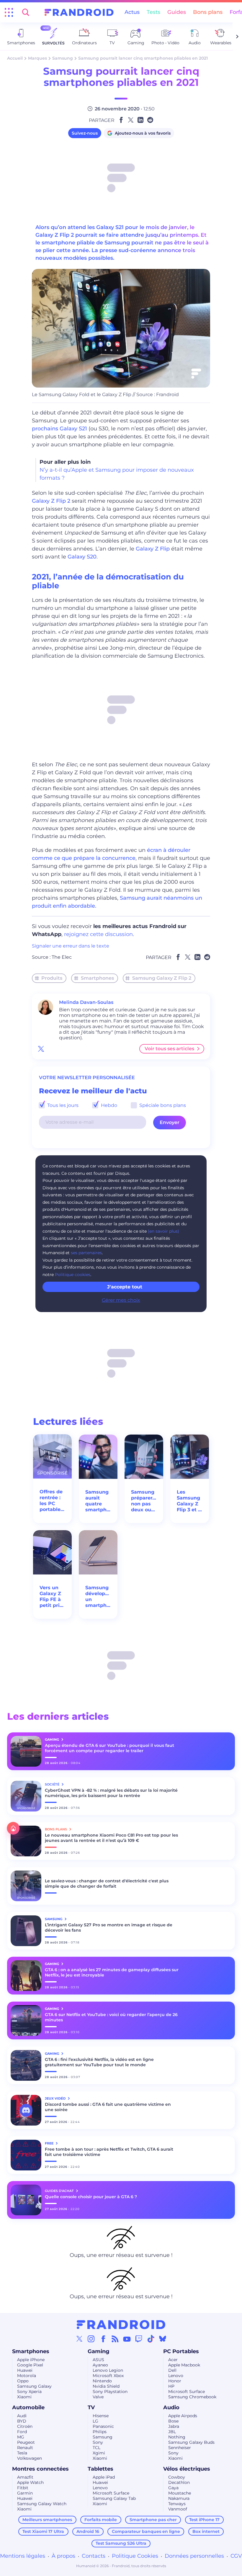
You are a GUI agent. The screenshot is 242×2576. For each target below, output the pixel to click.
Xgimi (99, 2453)
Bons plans (208, 12)
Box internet (206, 2531)
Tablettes (100, 2469)
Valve (98, 2397)
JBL (172, 2432)
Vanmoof (178, 2509)
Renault (25, 2448)
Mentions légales (23, 2556)
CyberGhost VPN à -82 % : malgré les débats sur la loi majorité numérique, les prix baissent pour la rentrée (111, 1793)
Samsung (63, 58)
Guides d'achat (60, 2191)
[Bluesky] (163, 2339)
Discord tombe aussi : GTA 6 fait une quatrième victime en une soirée (108, 2107)
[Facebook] (103, 2339)
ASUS (98, 2360)
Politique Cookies (135, 2556)
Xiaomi (24, 2397)
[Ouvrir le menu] (9, 12)
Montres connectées (40, 2469)
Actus (132, 12)
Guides (177, 12)
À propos (63, 2556)
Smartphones (97, 978)
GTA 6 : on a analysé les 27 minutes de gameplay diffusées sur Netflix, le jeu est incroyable (112, 1972)
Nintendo (102, 2381)
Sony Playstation (110, 2392)
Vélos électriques (187, 2469)
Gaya (173, 2488)
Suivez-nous (85, 133)
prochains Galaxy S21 (59, 429)
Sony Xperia (29, 2392)
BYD (22, 2421)
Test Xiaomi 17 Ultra (43, 2531)
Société (53, 1784)
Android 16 (88, 2531)
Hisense (101, 2416)
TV (91, 2407)
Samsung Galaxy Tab (114, 2498)
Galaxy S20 (82, 557)
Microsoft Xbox (108, 2376)
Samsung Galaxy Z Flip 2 (162, 978)
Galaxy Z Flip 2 (51, 501)
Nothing (177, 2437)
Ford (22, 2432)
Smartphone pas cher (153, 2520)
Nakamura (179, 2498)
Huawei (25, 2370)
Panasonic (103, 2426)
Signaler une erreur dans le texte (71, 946)
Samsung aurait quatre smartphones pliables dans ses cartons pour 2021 (98, 1501)
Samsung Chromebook (192, 2397)
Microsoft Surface (187, 2392)
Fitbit (23, 2488)
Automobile (28, 2407)
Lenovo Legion (108, 2370)
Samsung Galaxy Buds (191, 2442)
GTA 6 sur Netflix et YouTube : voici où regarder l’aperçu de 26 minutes (111, 2017)
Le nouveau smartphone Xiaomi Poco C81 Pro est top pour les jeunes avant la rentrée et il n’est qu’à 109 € (111, 1838)
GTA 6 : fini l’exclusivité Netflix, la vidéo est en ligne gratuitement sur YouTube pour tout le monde (99, 2062)
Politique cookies (73, 1275)
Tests (153, 12)
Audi (22, 2416)
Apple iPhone (31, 2360)
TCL (97, 2448)
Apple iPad (104, 2477)
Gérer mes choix (121, 1300)
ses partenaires (86, 1253)
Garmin (25, 2493)
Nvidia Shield (106, 2386)
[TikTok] (151, 2339)
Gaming (99, 2351)
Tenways (177, 2504)
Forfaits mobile (101, 2520)
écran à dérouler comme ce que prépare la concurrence (111, 854)
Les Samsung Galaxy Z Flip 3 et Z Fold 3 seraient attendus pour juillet (189, 1501)
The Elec (62, 957)
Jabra (174, 2426)
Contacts (94, 2556)
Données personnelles (194, 2556)
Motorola (27, 2376)
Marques (37, 58)
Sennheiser (180, 2448)
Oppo (23, 2381)
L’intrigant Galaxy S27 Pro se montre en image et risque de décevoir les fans (109, 1927)
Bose (173, 2421)
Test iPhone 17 (204, 2520)
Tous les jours (62, 1105)
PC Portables (181, 2351)
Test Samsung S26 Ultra (121, 2543)
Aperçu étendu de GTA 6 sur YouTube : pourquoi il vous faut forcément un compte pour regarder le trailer (109, 1748)
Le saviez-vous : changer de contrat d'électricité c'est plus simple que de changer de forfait (107, 1884)
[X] (79, 2339)
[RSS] (115, 2339)
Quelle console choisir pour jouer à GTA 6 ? (91, 2197)
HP (171, 2386)
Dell (172, 2370)
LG (95, 2421)
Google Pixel (30, 2365)
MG (21, 2437)
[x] (41, 1049)
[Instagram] (91, 2339)
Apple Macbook (184, 2365)
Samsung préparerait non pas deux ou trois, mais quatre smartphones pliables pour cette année (144, 1501)
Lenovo (176, 2376)
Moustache (180, 2493)
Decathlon (179, 2482)
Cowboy (177, 2477)
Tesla (22, 2453)
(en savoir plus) (163, 1231)
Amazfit (25, 2477)
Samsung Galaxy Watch (42, 2504)
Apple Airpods (183, 2416)
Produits (52, 978)
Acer (173, 2360)
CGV (236, 2556)
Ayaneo (100, 2365)
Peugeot (26, 2442)
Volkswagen (30, 2458)
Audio (171, 2407)
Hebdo (108, 1105)
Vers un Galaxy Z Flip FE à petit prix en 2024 (51, 1597)
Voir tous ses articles (169, 1049)
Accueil (15, 58)
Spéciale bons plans (162, 1105)
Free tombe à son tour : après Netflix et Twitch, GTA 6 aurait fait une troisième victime (109, 2152)
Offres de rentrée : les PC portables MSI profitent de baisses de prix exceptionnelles (52, 1501)
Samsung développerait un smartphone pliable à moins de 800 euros (98, 1597)
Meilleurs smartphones (47, 2520)
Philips (100, 2432)
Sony (98, 2442)
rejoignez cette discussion (98, 934)
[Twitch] (139, 2339)
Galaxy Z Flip (153, 549)
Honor (175, 2381)
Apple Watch (30, 2482)
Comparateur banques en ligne (146, 2531)
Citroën (25, 2426)
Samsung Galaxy (34, 2386)
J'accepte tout (125, 1287)
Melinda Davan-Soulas (86, 1002)
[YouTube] (127, 2339)
